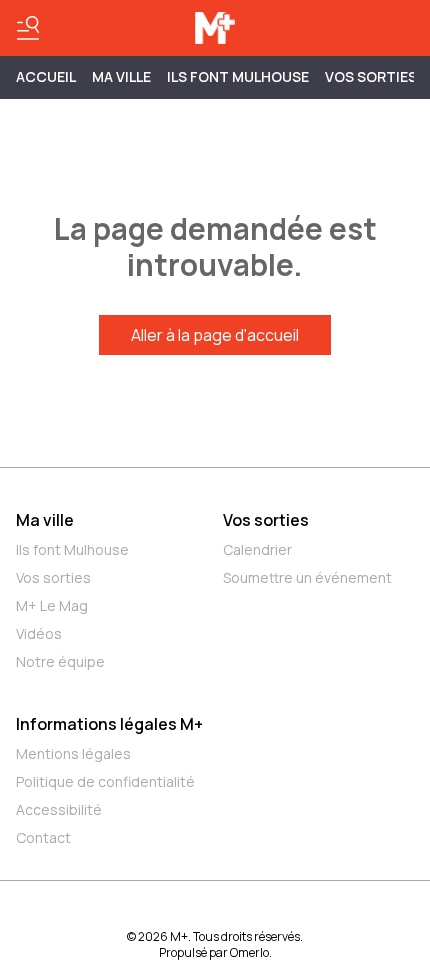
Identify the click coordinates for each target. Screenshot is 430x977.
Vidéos (39, 633)
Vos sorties (371, 76)
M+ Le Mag (52, 605)
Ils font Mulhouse (72, 549)
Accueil (46, 76)
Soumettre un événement (307, 577)
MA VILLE (121, 76)
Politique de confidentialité (105, 781)
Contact (43, 837)
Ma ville (45, 520)
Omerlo (249, 952)
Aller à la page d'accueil (215, 335)
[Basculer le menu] (28, 28)
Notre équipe (60, 661)
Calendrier (257, 549)
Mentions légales (73, 753)
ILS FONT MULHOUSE (238, 76)
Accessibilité (59, 809)
